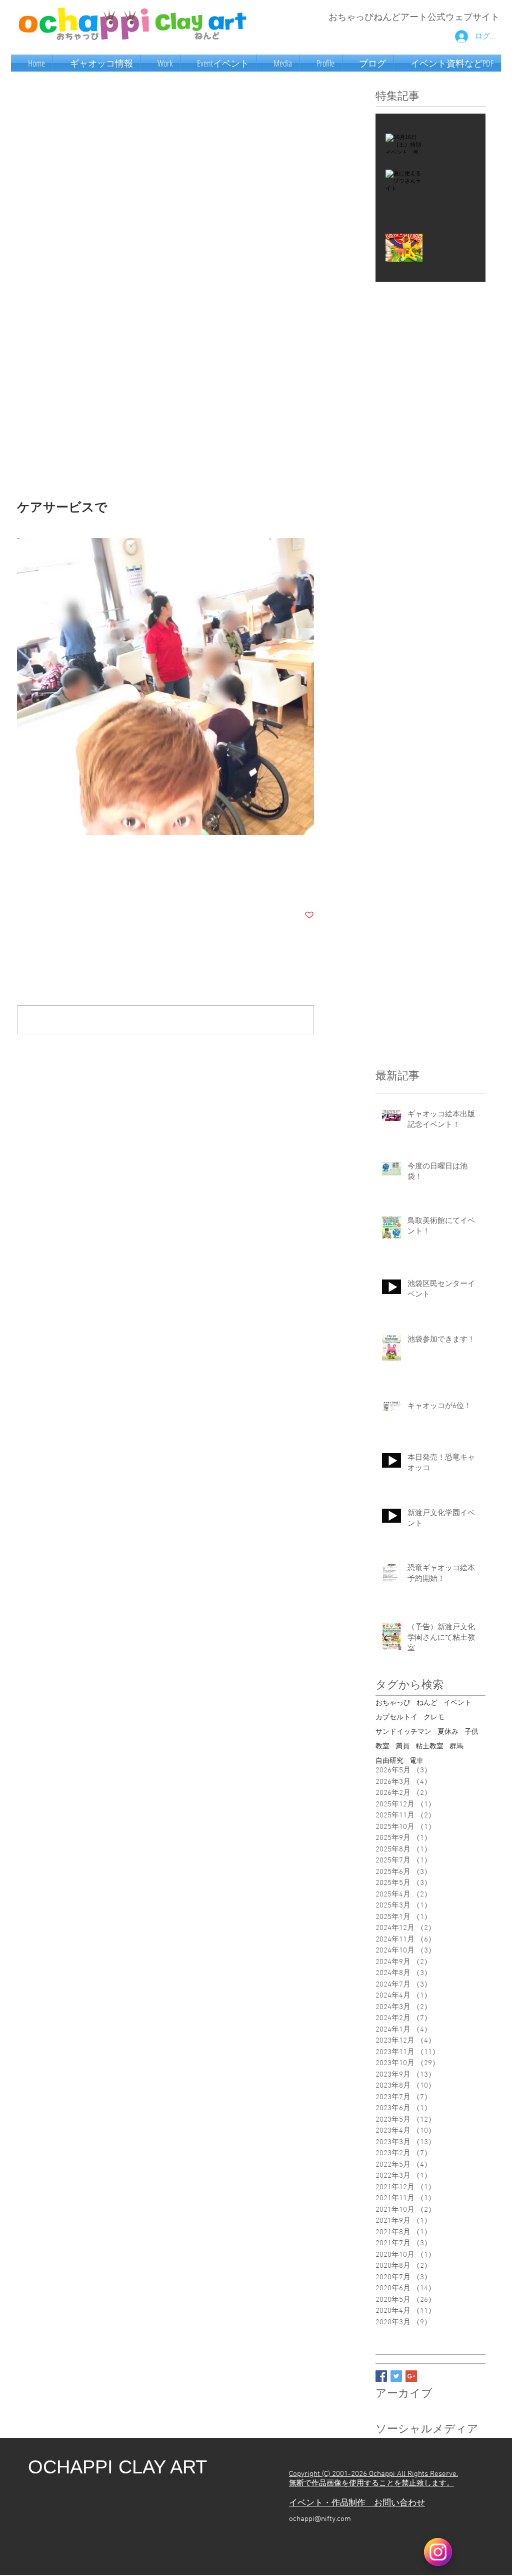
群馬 (456, 1747)
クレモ (434, 1718)
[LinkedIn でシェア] (71, 884)
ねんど (427, 1703)
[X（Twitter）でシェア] (46, 884)
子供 (471, 1732)
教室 (382, 1747)
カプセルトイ (396, 1718)
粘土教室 (429, 1747)
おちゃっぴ (393, 1703)
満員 (402, 1747)
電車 (416, 1761)
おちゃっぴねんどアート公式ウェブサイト (414, 18)
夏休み (448, 1732)
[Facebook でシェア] (22, 884)
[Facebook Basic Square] (381, 2376)
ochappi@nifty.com (320, 2519)
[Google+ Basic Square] (411, 2376)
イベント (457, 1703)
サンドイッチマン (403, 1732)
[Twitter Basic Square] (396, 2376)
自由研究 (389, 1761)
